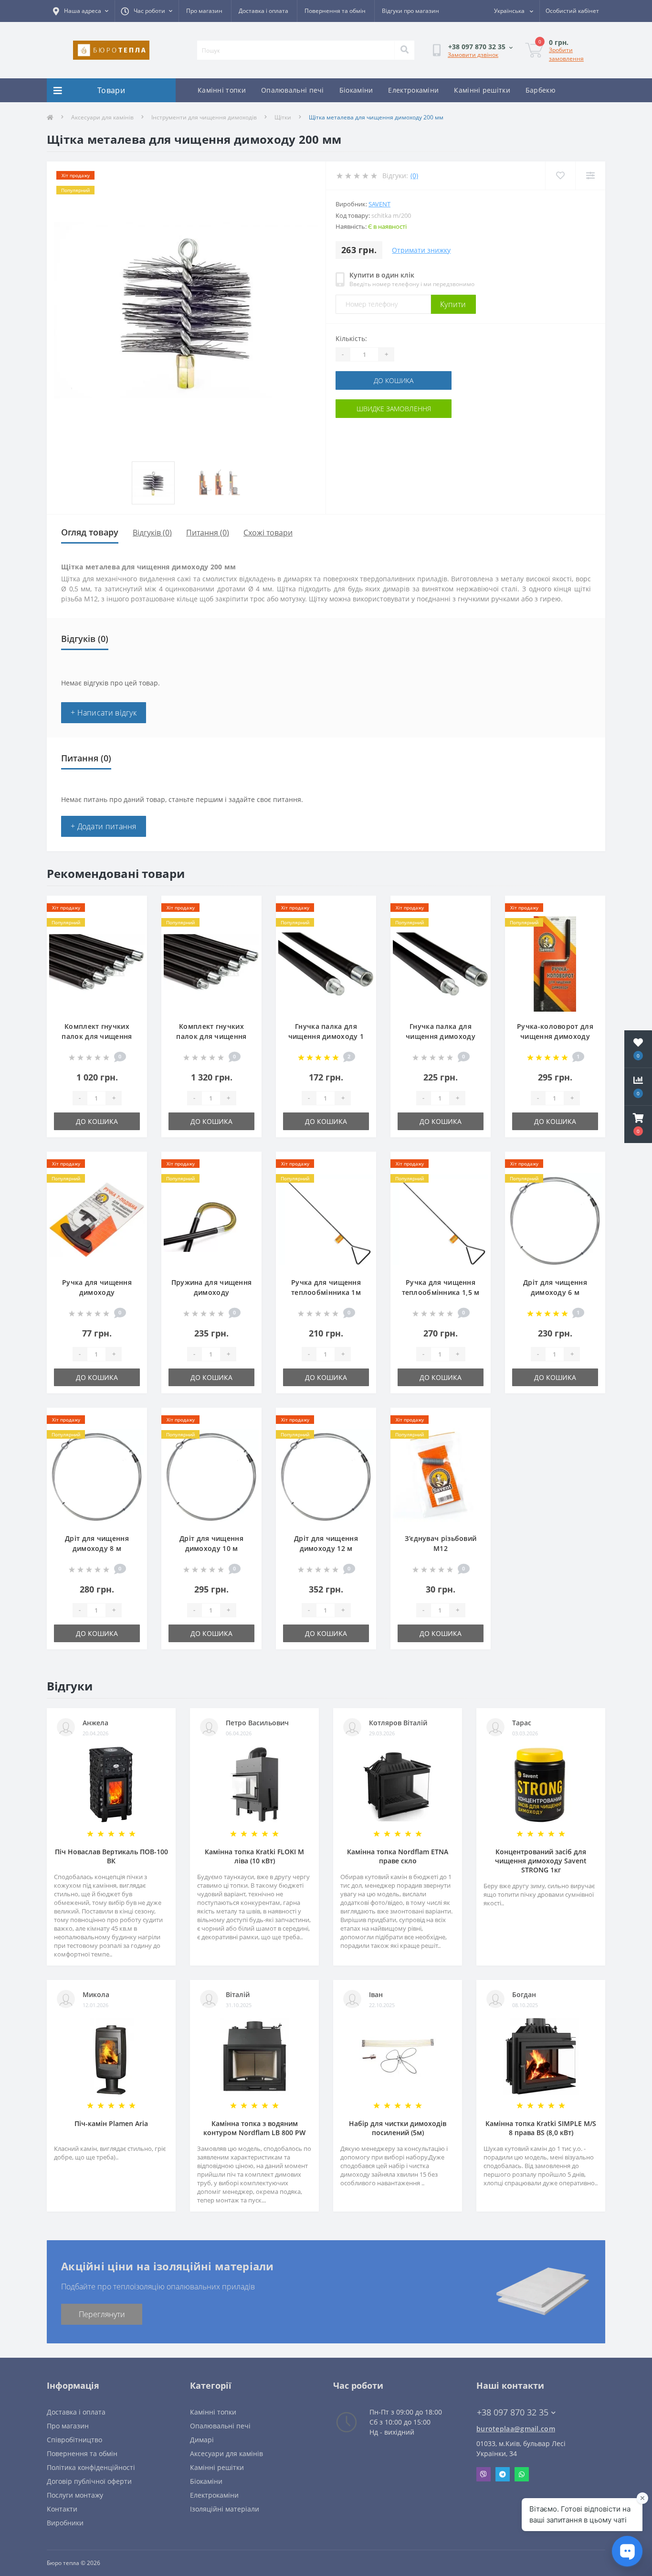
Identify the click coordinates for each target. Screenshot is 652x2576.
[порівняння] (132, 924)
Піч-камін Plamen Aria (111, 2123)
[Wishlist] (560, 176)
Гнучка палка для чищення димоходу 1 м (326, 1036)
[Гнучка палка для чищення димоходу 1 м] (326, 963)
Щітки (283, 117)
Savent (379, 204)
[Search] (404, 50)
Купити (453, 304)
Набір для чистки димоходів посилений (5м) (398, 2128)
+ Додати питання (104, 826)
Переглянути (102, 2314)
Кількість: (351, 338)
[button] (638, 1124)
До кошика (394, 380)
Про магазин (204, 11)
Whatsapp (522, 2474)
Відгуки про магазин (410, 11)
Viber (484, 2474)
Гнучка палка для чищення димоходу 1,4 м (441, 1036)
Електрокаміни (413, 90)
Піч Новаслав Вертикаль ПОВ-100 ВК (111, 1856)
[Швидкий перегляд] (132, 939)
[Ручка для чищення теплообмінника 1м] (326, 1219)
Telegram (503, 2474)
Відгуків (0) (152, 533)
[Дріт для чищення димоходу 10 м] (211, 1475)
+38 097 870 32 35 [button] (513, 2412)
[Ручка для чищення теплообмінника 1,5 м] (441, 1219)
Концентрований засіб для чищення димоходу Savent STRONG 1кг (541, 1861)
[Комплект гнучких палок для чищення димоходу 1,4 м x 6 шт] (211, 963)
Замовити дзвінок (473, 55)
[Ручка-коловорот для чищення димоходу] (555, 963)
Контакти (62, 2509)
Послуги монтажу (75, 2495)
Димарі (202, 2440)
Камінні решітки (482, 90)
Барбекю (541, 90)
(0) (414, 176)
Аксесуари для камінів (102, 117)
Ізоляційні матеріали (225, 2509)
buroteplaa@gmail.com (516, 2429)
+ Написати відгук (104, 713)
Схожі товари (268, 533)
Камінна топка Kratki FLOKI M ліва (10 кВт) (254, 1856)
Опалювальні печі (293, 90)
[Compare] (590, 176)
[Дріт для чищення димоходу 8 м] (97, 1475)
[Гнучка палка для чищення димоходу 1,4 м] (441, 963)
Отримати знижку (421, 250)
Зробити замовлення (566, 54)
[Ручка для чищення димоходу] (97, 1219)
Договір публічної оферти (89, 2481)
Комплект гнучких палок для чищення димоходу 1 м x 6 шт (97, 1036)
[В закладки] (132, 909)
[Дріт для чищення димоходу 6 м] (555, 1219)
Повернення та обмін (335, 11)
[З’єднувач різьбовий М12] (441, 1475)
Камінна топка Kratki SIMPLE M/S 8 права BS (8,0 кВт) (541, 2128)
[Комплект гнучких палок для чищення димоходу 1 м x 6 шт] (97, 963)
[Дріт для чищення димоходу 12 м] (326, 1475)
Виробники (65, 2523)
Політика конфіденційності (91, 2467)
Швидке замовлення (394, 409)
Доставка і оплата (263, 11)
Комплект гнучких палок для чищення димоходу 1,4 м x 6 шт (211, 1036)
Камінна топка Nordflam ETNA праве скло (398, 1856)
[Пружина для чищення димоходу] (211, 1219)
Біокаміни (356, 90)
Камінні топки (222, 90)
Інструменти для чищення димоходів (204, 117)
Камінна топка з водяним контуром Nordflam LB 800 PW (254, 2128)
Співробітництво (74, 2440)
